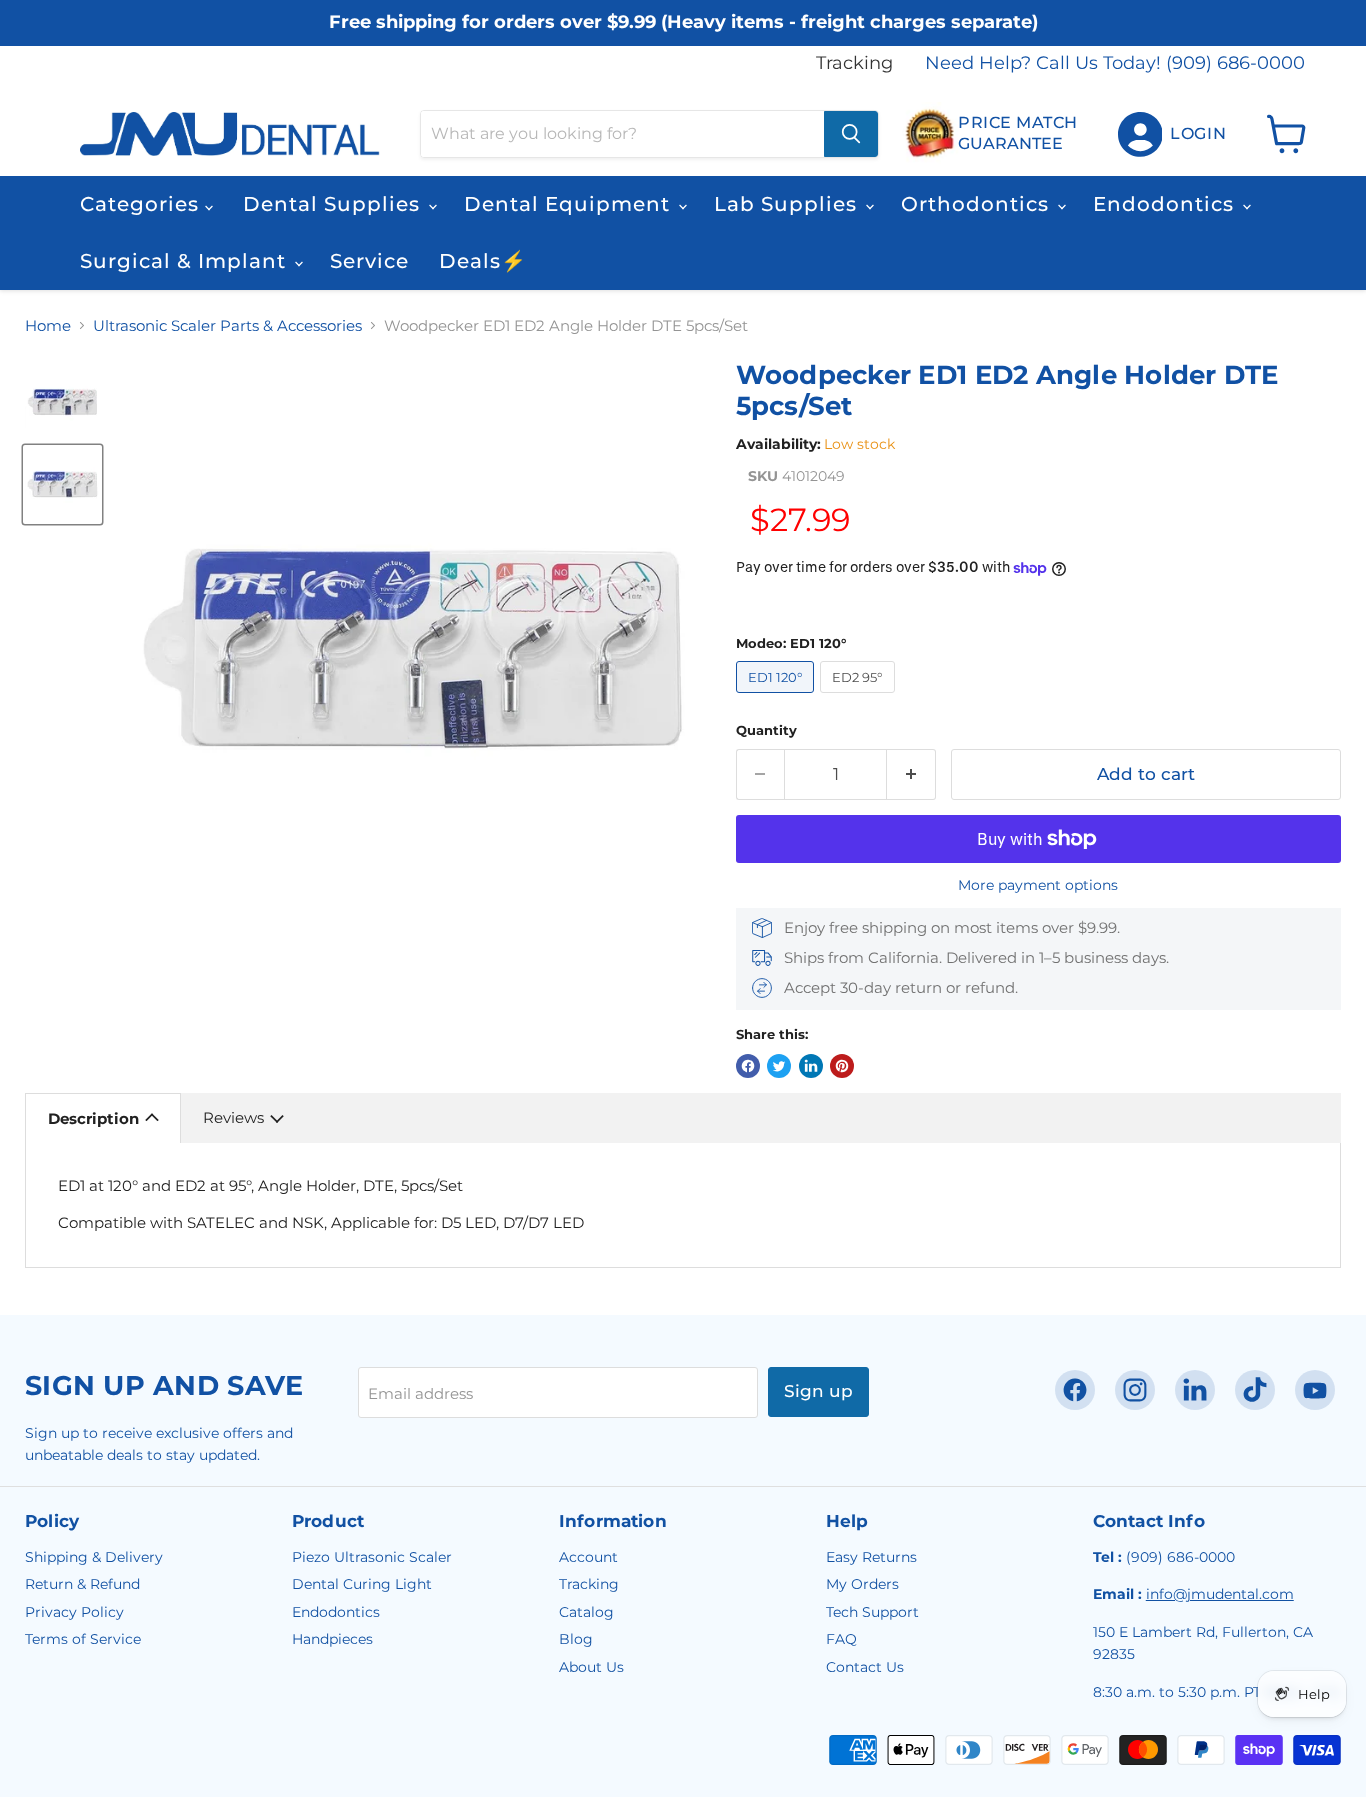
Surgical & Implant (186, 261)
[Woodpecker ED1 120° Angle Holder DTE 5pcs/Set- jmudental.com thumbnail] (62, 484)
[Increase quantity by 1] (911, 774)
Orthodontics (978, 204)
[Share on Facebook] (748, 1066)
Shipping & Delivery (94, 1557)
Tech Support (872, 1612)
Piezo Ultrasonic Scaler (372, 1557)
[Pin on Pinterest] (842, 1066)
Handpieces (332, 1639)
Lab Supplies (788, 204)
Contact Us (865, 1667)
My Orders (862, 1584)
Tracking (854, 63)
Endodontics (1166, 204)
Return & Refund (82, 1584)
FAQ (841, 1639)
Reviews (233, 1117)
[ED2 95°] (860, 697)
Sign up (818, 1391)
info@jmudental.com (1220, 1594)
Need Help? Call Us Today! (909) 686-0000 (1115, 63)
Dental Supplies (334, 204)
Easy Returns (871, 1557)
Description (93, 1118)
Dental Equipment (570, 204)
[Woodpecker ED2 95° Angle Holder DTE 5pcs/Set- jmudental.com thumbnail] (62, 401)
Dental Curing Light (362, 1584)
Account (588, 1557)
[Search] (851, 134)
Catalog (586, 1612)
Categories (142, 204)
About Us (591, 1667)
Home (48, 325)
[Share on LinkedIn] (811, 1066)
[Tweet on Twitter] (779, 1066)
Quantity (766, 730)
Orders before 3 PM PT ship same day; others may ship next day (683, 42)
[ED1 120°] (778, 697)
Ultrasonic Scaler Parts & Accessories (227, 325)
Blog (576, 1639)
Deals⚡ (483, 261)
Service (369, 261)
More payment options (1038, 885)
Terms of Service (83, 1639)
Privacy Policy (74, 1612)
